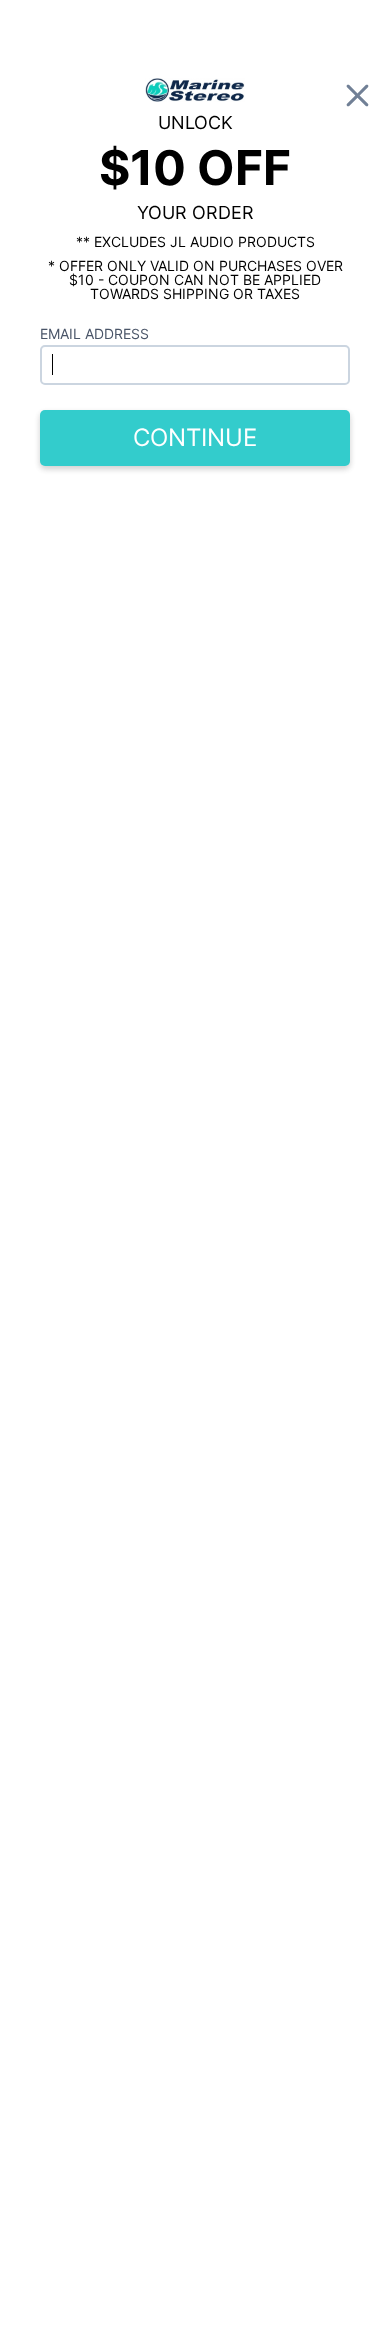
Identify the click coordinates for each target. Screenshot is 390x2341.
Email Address (94, 333)
